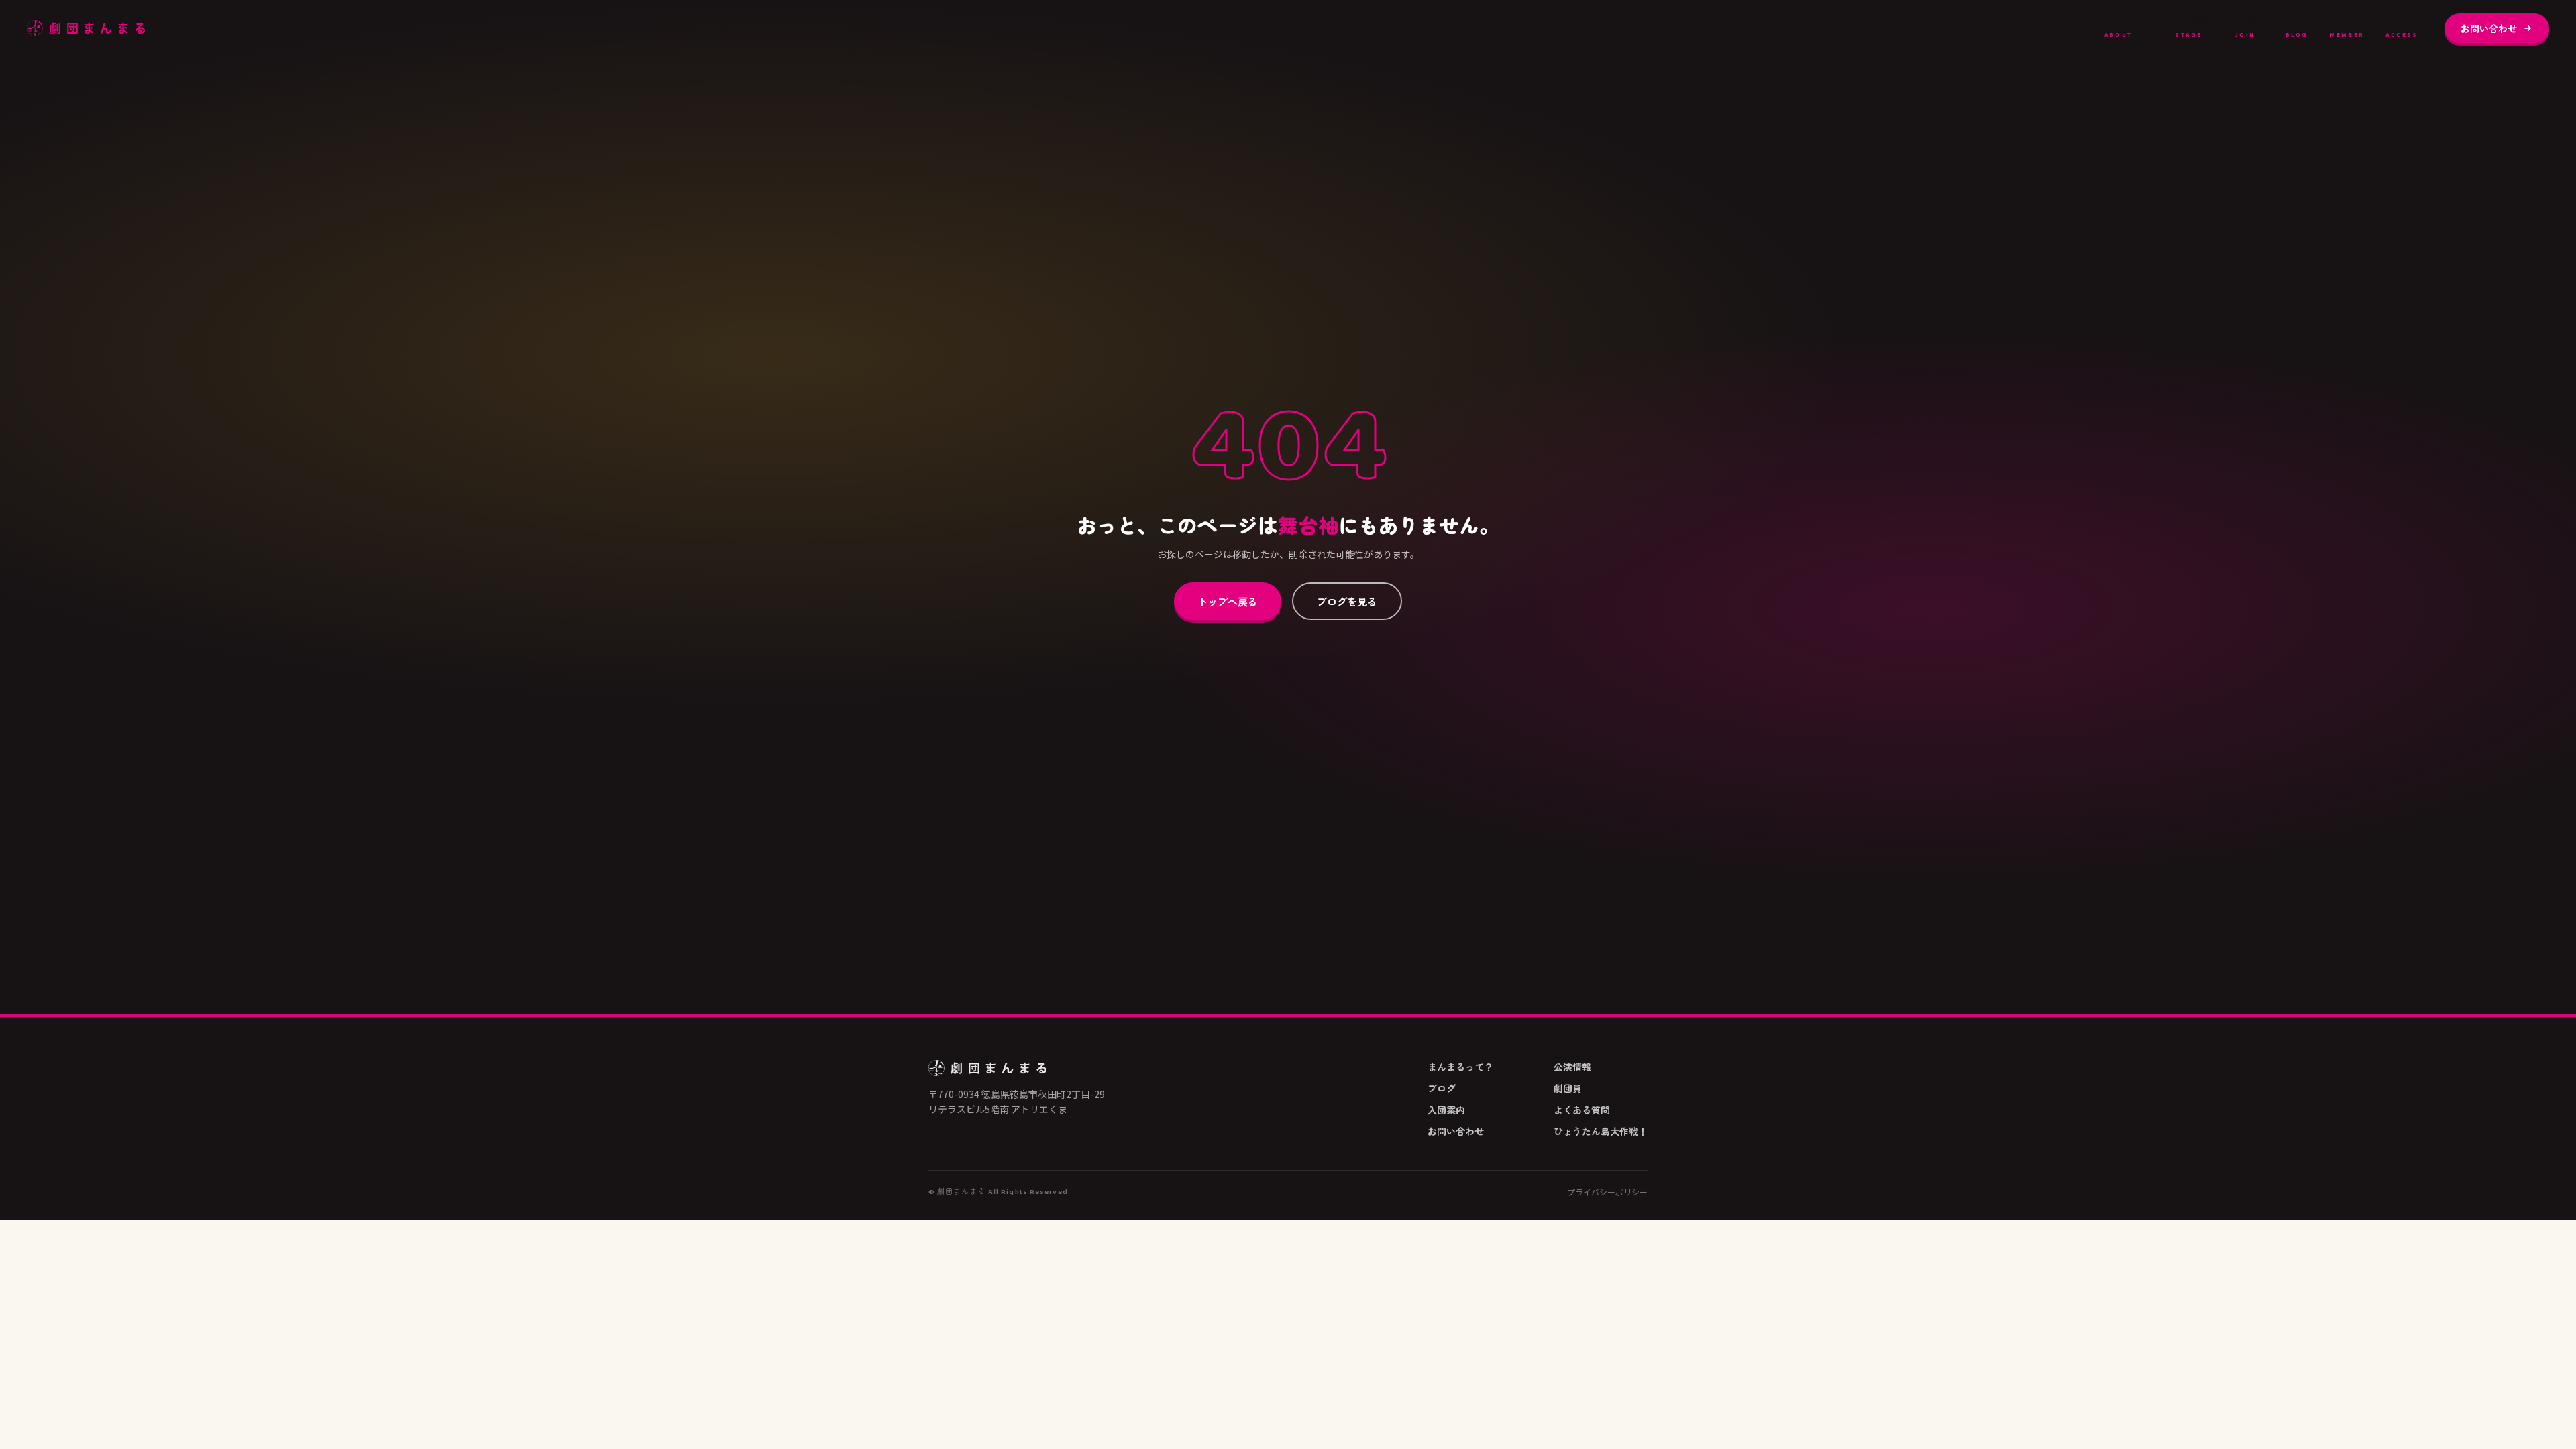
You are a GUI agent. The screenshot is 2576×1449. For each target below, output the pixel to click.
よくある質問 (1582, 1110)
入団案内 (2245, 27)
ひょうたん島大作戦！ (1601, 1131)
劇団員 (2347, 27)
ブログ (2297, 27)
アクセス (2402, 27)
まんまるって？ (2118, 27)
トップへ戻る (1228, 601)
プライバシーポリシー (1607, 1192)
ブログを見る (1347, 601)
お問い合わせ (2489, 28)
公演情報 (2189, 27)
